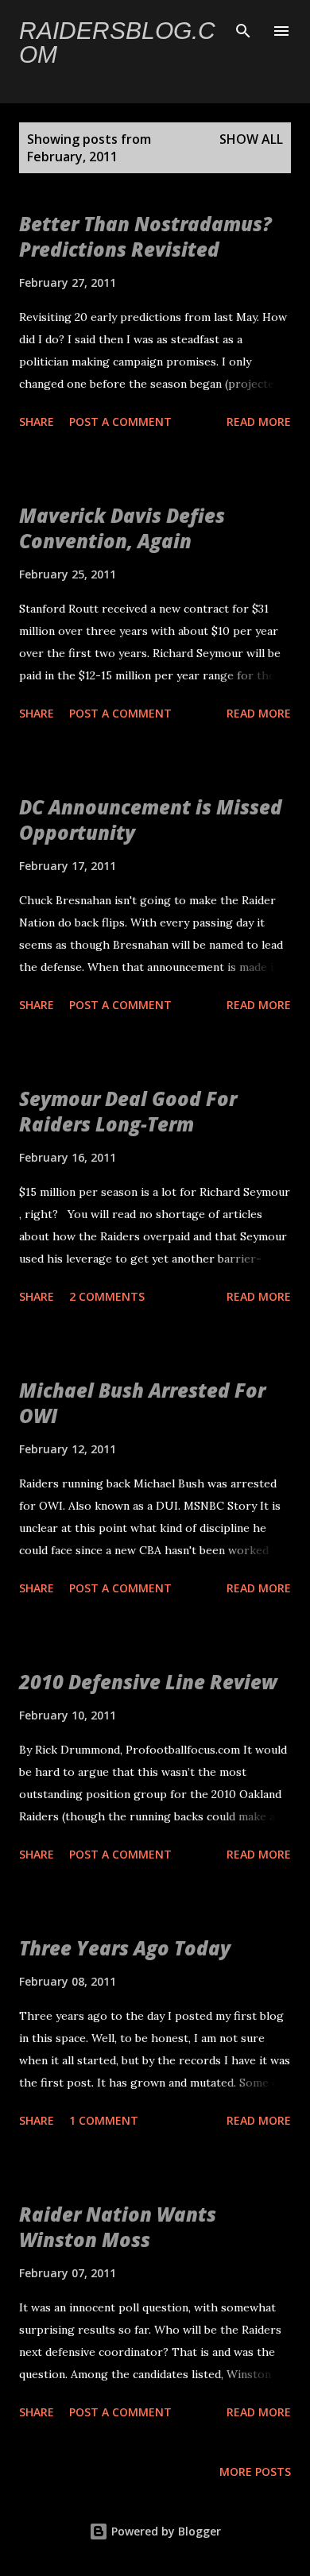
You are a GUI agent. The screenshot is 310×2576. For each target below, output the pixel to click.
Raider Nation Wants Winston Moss (118, 2227)
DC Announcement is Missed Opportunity (151, 820)
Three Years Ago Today (125, 1948)
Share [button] (37, 422)
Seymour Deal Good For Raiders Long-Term (128, 1111)
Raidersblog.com (117, 43)
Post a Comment (120, 422)
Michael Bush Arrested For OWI (142, 1403)
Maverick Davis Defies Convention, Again (122, 528)
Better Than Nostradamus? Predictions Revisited (145, 236)
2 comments (107, 1296)
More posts (255, 2472)
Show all (251, 139)
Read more (259, 422)
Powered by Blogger (165, 2531)
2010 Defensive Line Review (148, 1682)
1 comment (104, 2120)
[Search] (243, 29)
